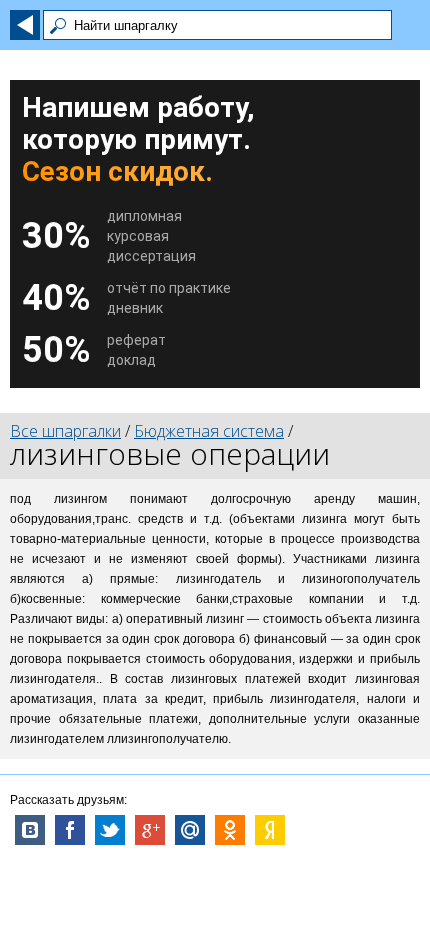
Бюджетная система (209, 431)
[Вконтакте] (30, 830)
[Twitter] (110, 830)
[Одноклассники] (230, 830)
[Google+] (150, 830)
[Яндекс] (270, 830)
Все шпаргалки (65, 431)
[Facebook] (70, 830)
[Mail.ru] (190, 830)
